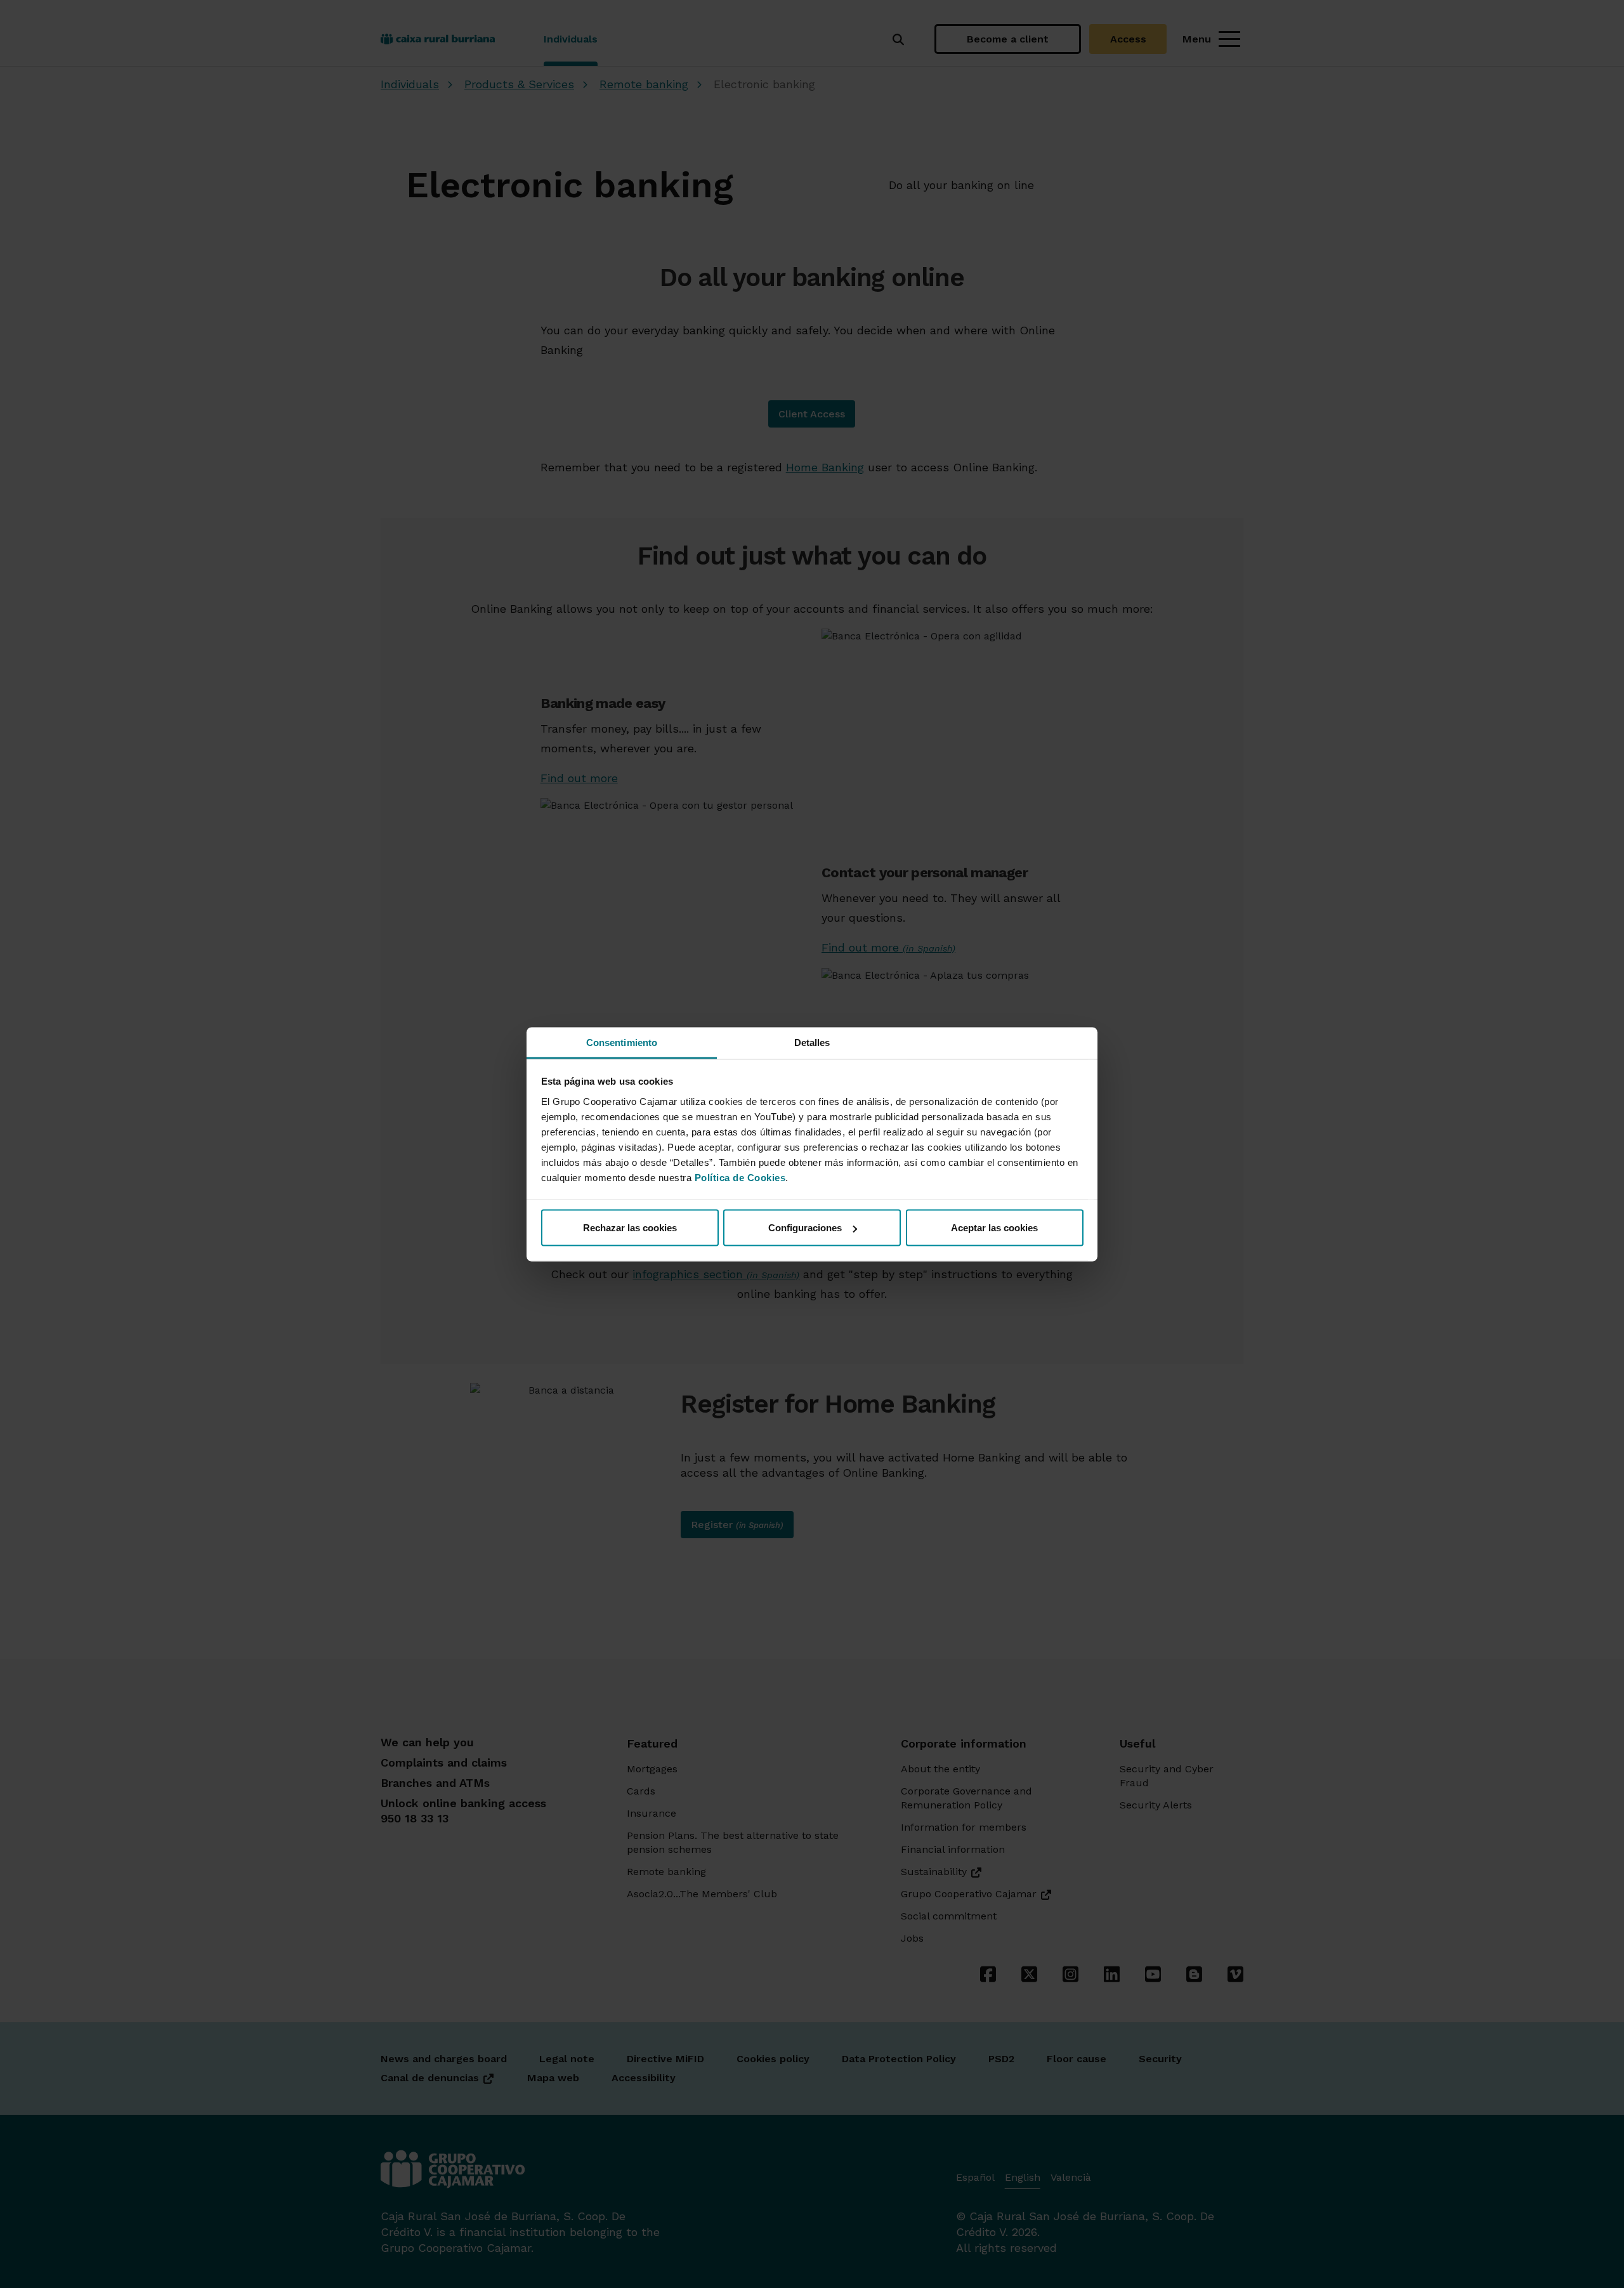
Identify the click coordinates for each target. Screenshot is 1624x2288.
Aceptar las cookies (994, 1228)
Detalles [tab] (812, 1042)
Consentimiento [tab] (622, 1042)
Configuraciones (805, 1228)
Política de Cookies (740, 1177)
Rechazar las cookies (630, 1228)
